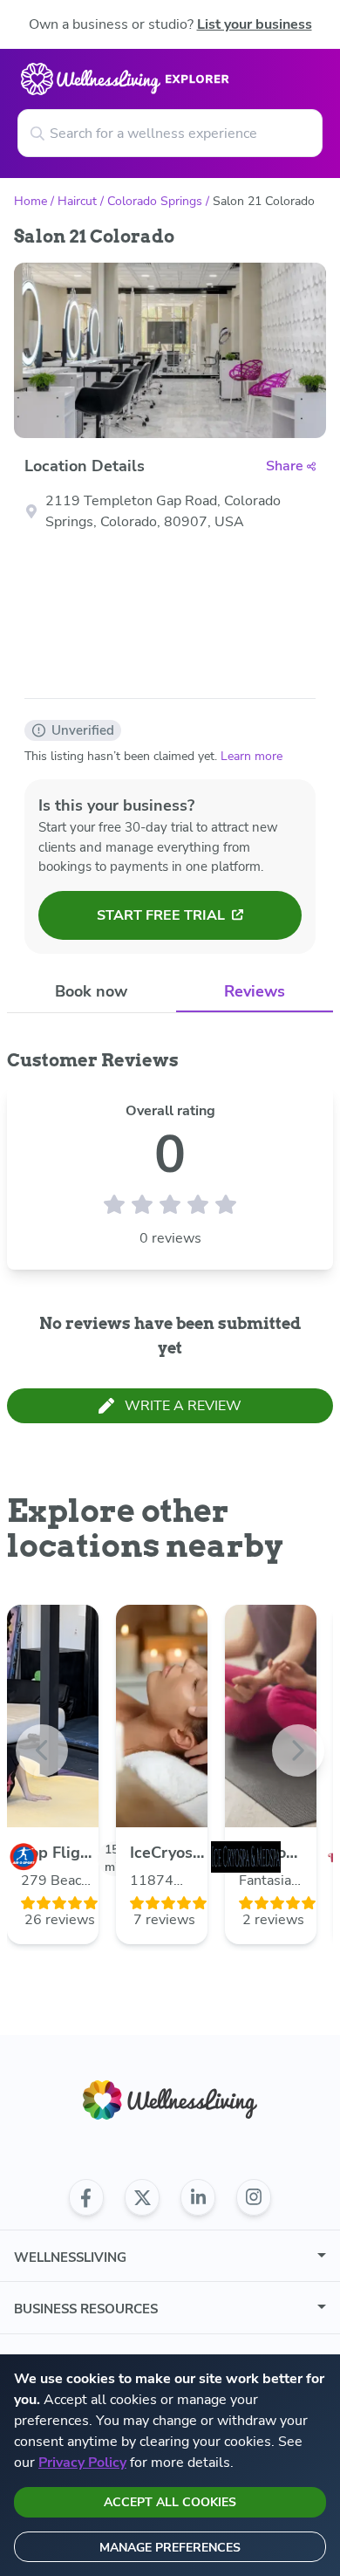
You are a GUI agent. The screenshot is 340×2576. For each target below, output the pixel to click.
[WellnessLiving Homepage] (170, 2100)
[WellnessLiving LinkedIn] (198, 2197)
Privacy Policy (82, 2463)
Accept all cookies (170, 2502)
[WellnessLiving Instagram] (254, 2197)
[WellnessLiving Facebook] (86, 2197)
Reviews (255, 991)
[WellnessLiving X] (142, 2197)
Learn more (252, 756)
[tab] (92, 992)
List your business (255, 24)
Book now (91, 991)
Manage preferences (170, 2548)
